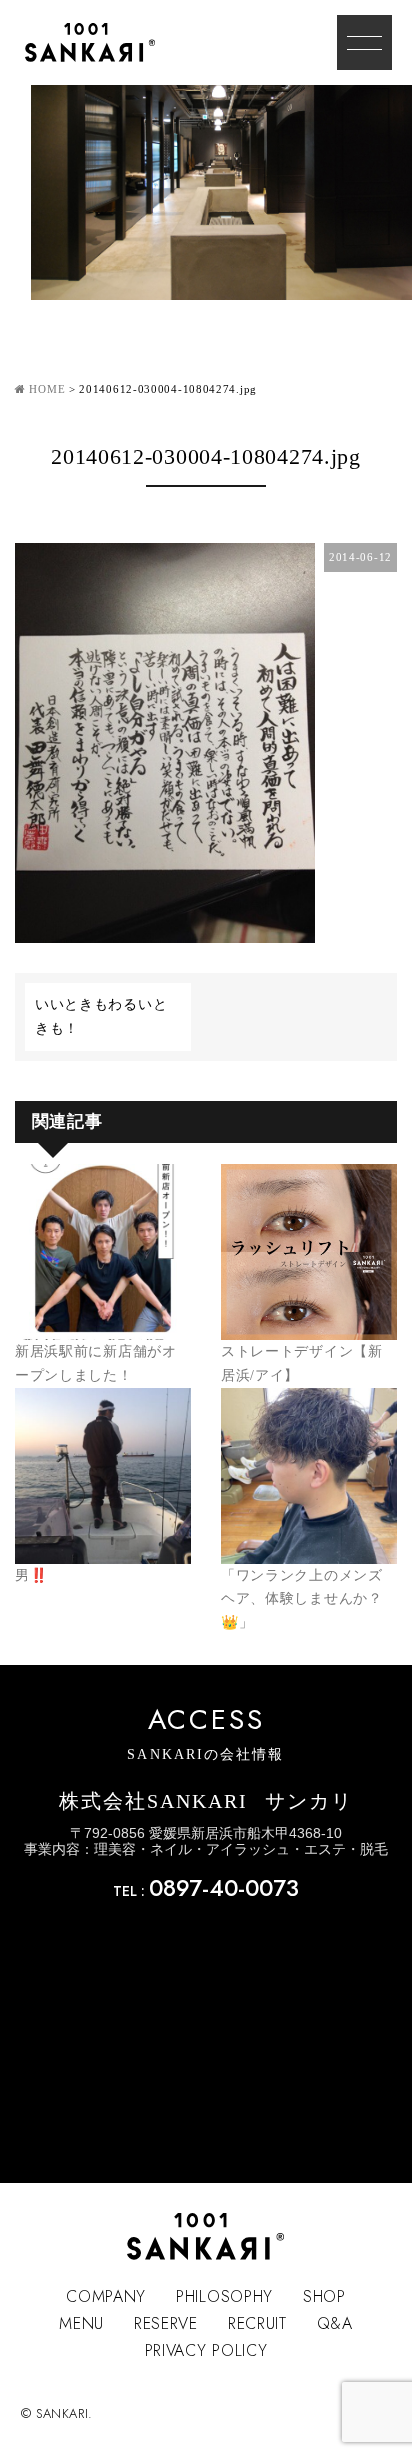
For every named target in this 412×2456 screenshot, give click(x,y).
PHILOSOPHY (224, 2296)
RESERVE (166, 2323)
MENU (81, 2323)
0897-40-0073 (224, 1888)
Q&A (335, 2323)
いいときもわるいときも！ (101, 1016)
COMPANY (106, 2296)
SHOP (324, 2296)
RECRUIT (257, 2323)
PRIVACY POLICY (206, 2350)
